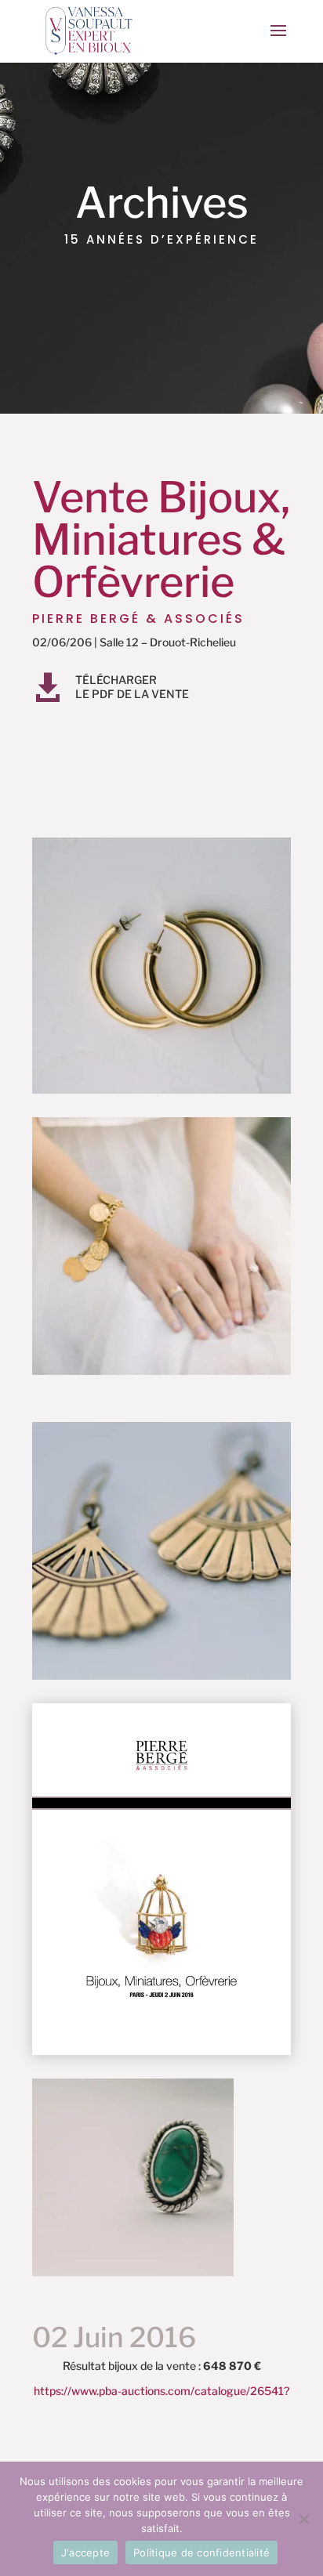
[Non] (303, 2519)
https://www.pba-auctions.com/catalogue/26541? (161, 2391)
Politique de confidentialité (201, 2552)
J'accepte (85, 2552)
